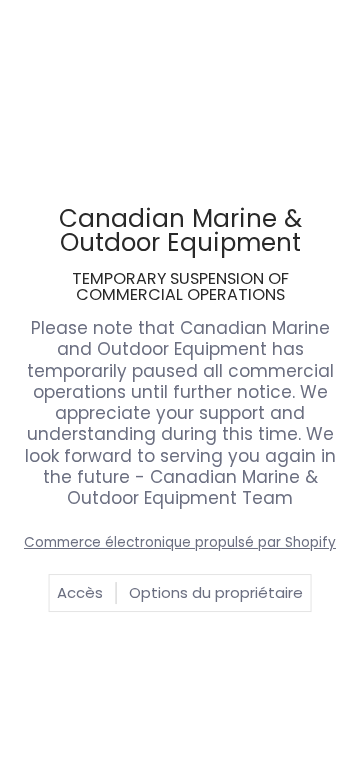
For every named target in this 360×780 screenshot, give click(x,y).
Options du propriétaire (216, 593)
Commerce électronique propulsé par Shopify (180, 542)
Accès (80, 593)
